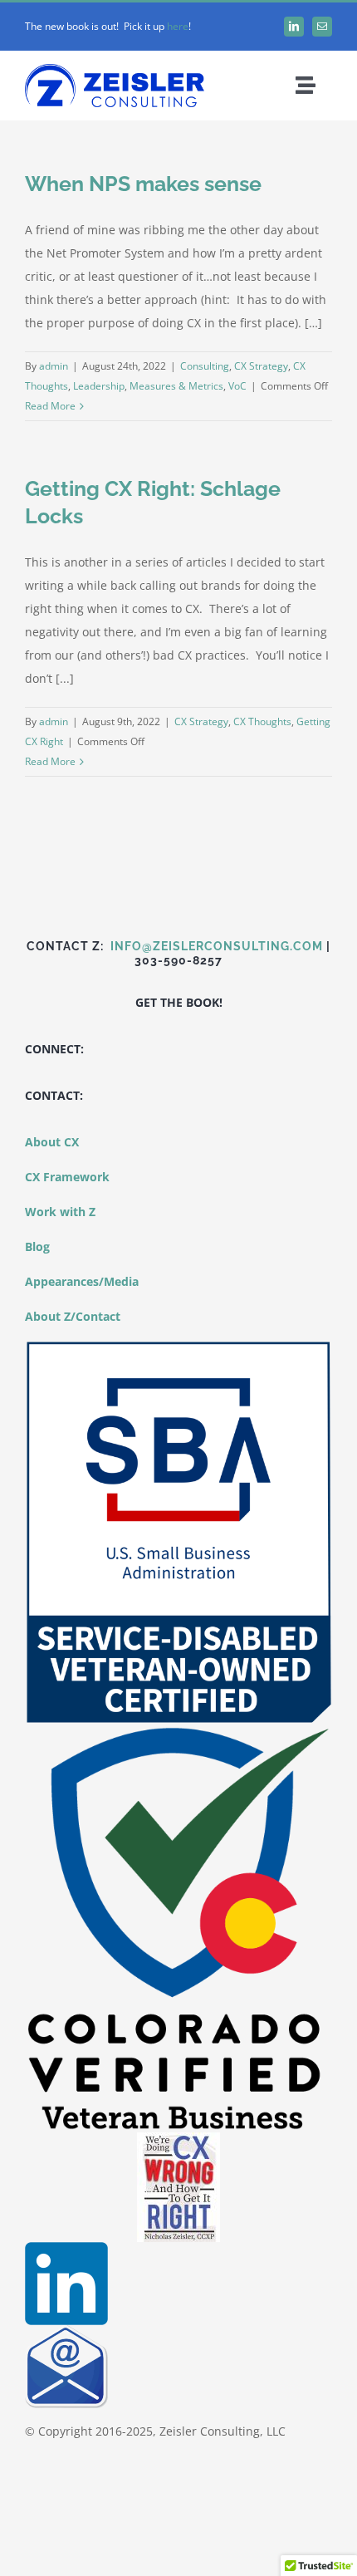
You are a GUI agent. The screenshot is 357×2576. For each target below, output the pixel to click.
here (178, 26)
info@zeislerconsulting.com (217, 946)
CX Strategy (261, 366)
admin (54, 366)
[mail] (322, 27)
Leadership (99, 386)
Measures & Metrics (176, 386)
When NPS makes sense (143, 184)
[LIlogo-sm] (66, 2247)
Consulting (205, 366)
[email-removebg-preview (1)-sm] (66, 2331)
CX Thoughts (262, 721)
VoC (237, 386)
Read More (50, 406)
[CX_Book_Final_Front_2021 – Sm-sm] (178, 2138)
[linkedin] (294, 27)
